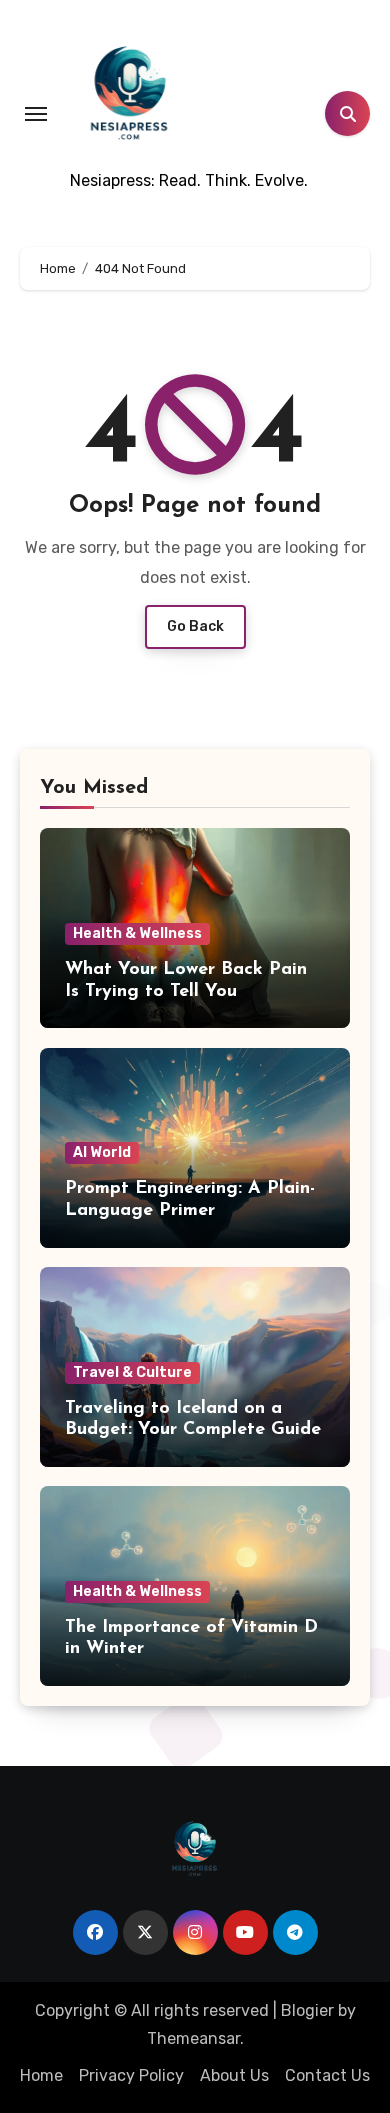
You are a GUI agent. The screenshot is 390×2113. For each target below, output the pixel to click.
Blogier (307, 2010)
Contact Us (327, 2075)
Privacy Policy (131, 2075)
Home (41, 2075)
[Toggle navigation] (36, 114)
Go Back (195, 626)
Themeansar (193, 2038)
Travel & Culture (132, 1372)
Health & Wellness (137, 933)
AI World (102, 1152)
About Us (234, 2075)
